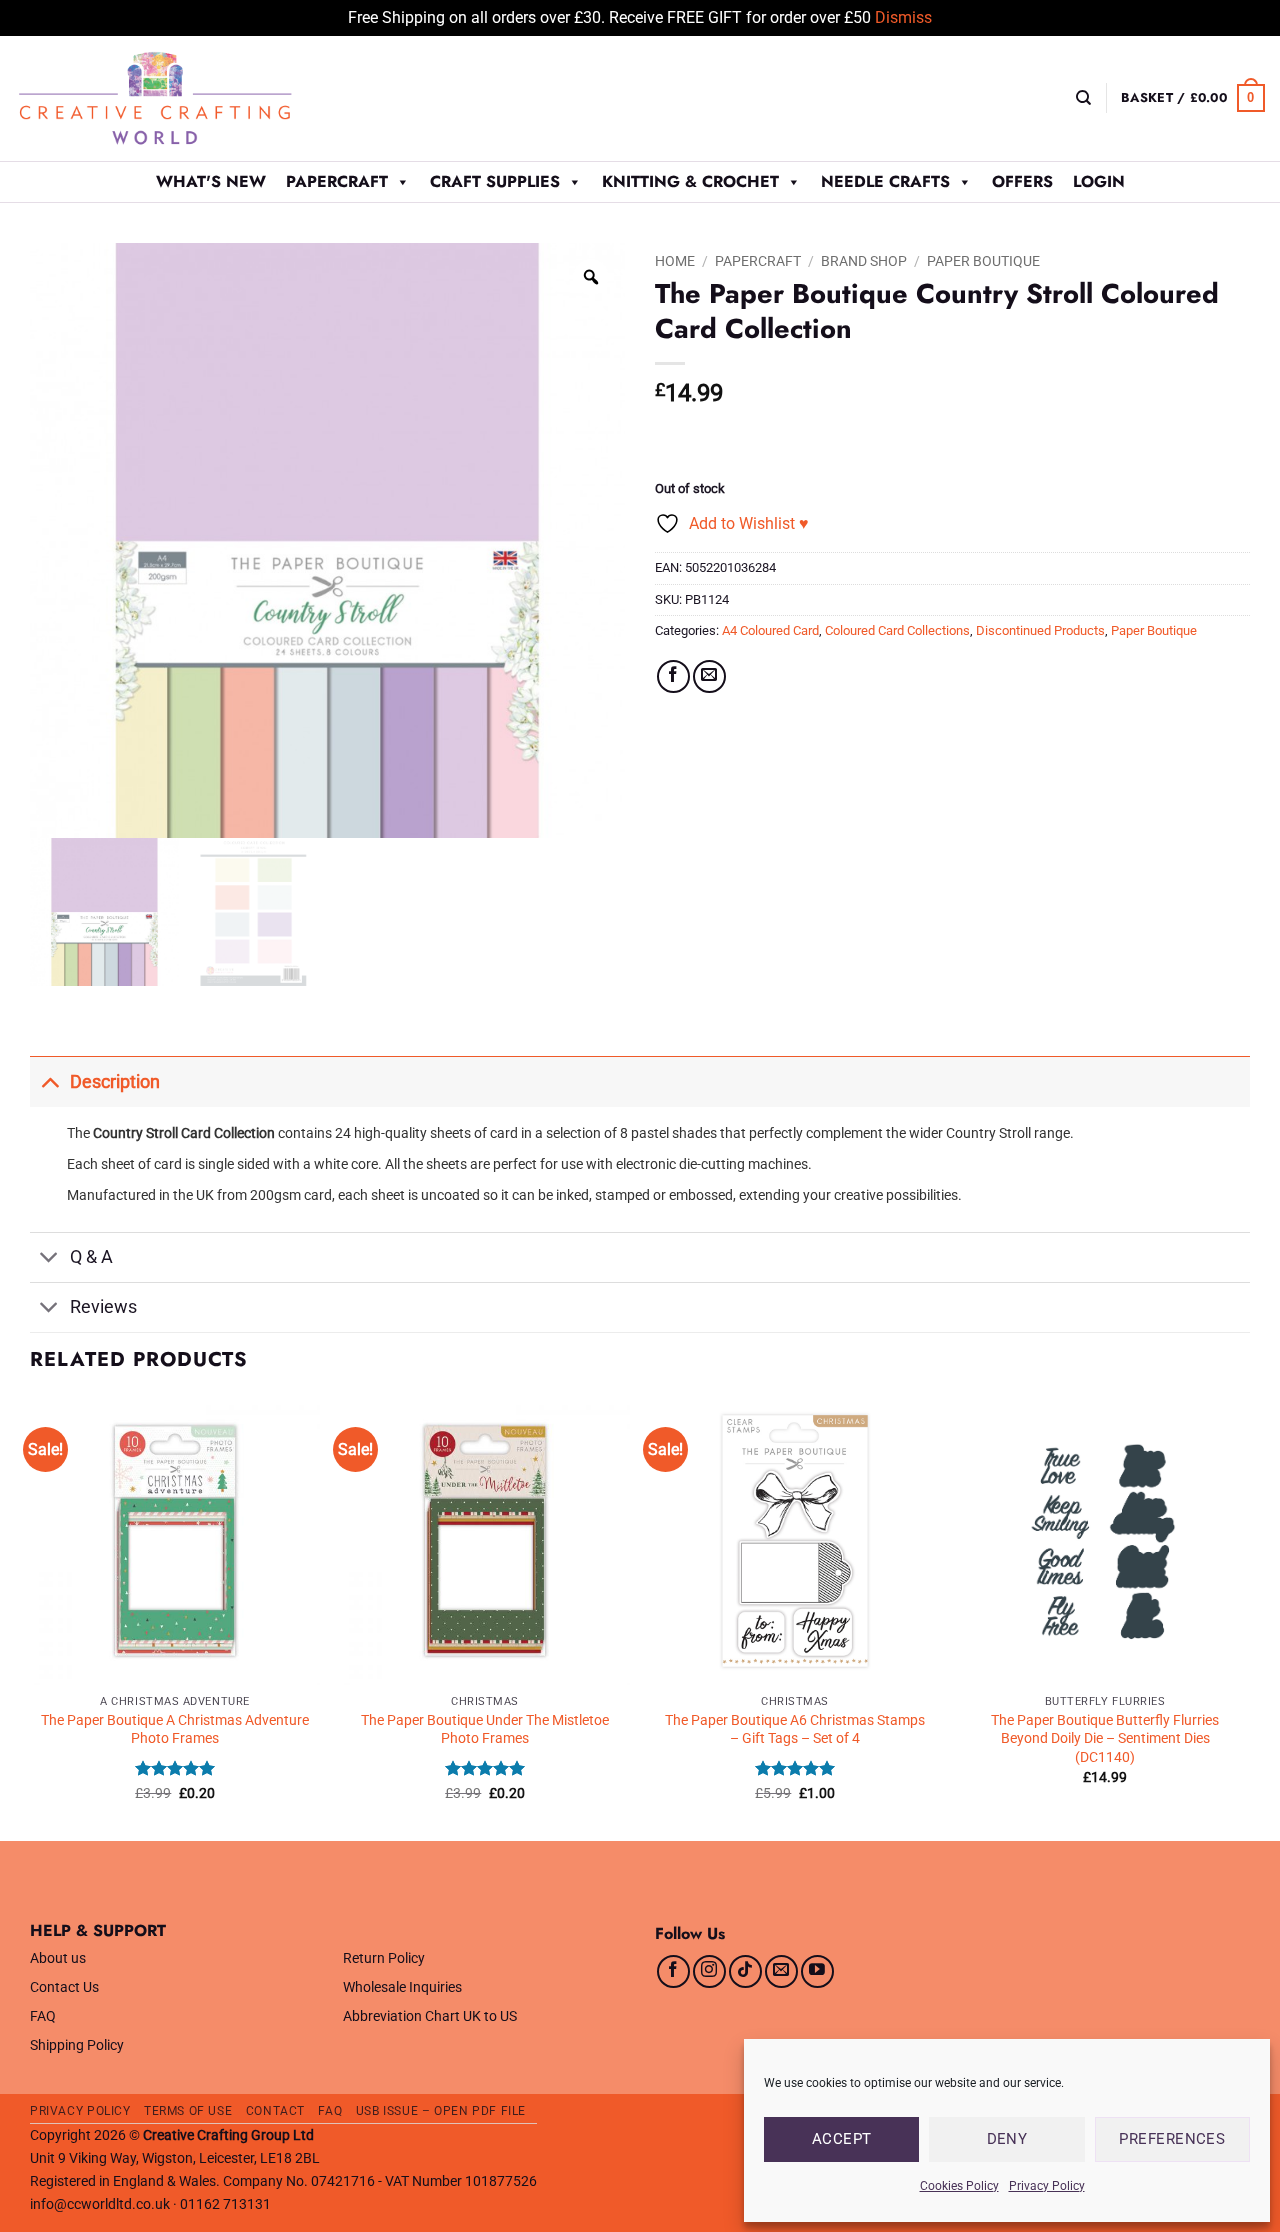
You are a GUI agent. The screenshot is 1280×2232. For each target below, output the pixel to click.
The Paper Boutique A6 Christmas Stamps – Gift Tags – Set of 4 (795, 1730)
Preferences (1172, 2139)
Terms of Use (188, 2111)
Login (1099, 181)
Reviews (103, 1307)
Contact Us (64, 1987)
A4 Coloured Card (770, 630)
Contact (275, 2111)
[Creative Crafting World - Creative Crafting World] (192, 98)
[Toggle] (49, 1081)
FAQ (43, 2016)
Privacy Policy (1047, 2186)
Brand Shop (864, 261)
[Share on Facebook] (673, 676)
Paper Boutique (983, 261)
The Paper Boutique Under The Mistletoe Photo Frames (485, 1730)
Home (675, 261)
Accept (842, 2139)
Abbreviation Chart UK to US (430, 2016)
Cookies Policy (959, 2186)
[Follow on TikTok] (745, 1971)
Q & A (91, 1257)
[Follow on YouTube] (817, 1971)
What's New (211, 181)
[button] (1193, 98)
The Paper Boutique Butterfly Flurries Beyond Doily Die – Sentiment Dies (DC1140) (1105, 1739)
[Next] (1249, 1617)
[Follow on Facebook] (673, 1971)
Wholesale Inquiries (402, 1987)
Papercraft (337, 181)
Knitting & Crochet (690, 181)
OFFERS (1022, 181)
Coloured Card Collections (897, 630)
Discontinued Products (1040, 630)
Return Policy (384, 1958)
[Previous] (31, 1617)
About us (58, 1958)
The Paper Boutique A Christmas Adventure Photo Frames (175, 1730)
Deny (1007, 2139)
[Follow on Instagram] (709, 1971)
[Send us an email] (781, 1971)
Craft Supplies (495, 181)
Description (115, 1082)
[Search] (1083, 98)
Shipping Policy (77, 2045)
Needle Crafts (885, 181)
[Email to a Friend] (709, 676)
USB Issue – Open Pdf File (441, 2111)
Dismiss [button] (903, 17)
